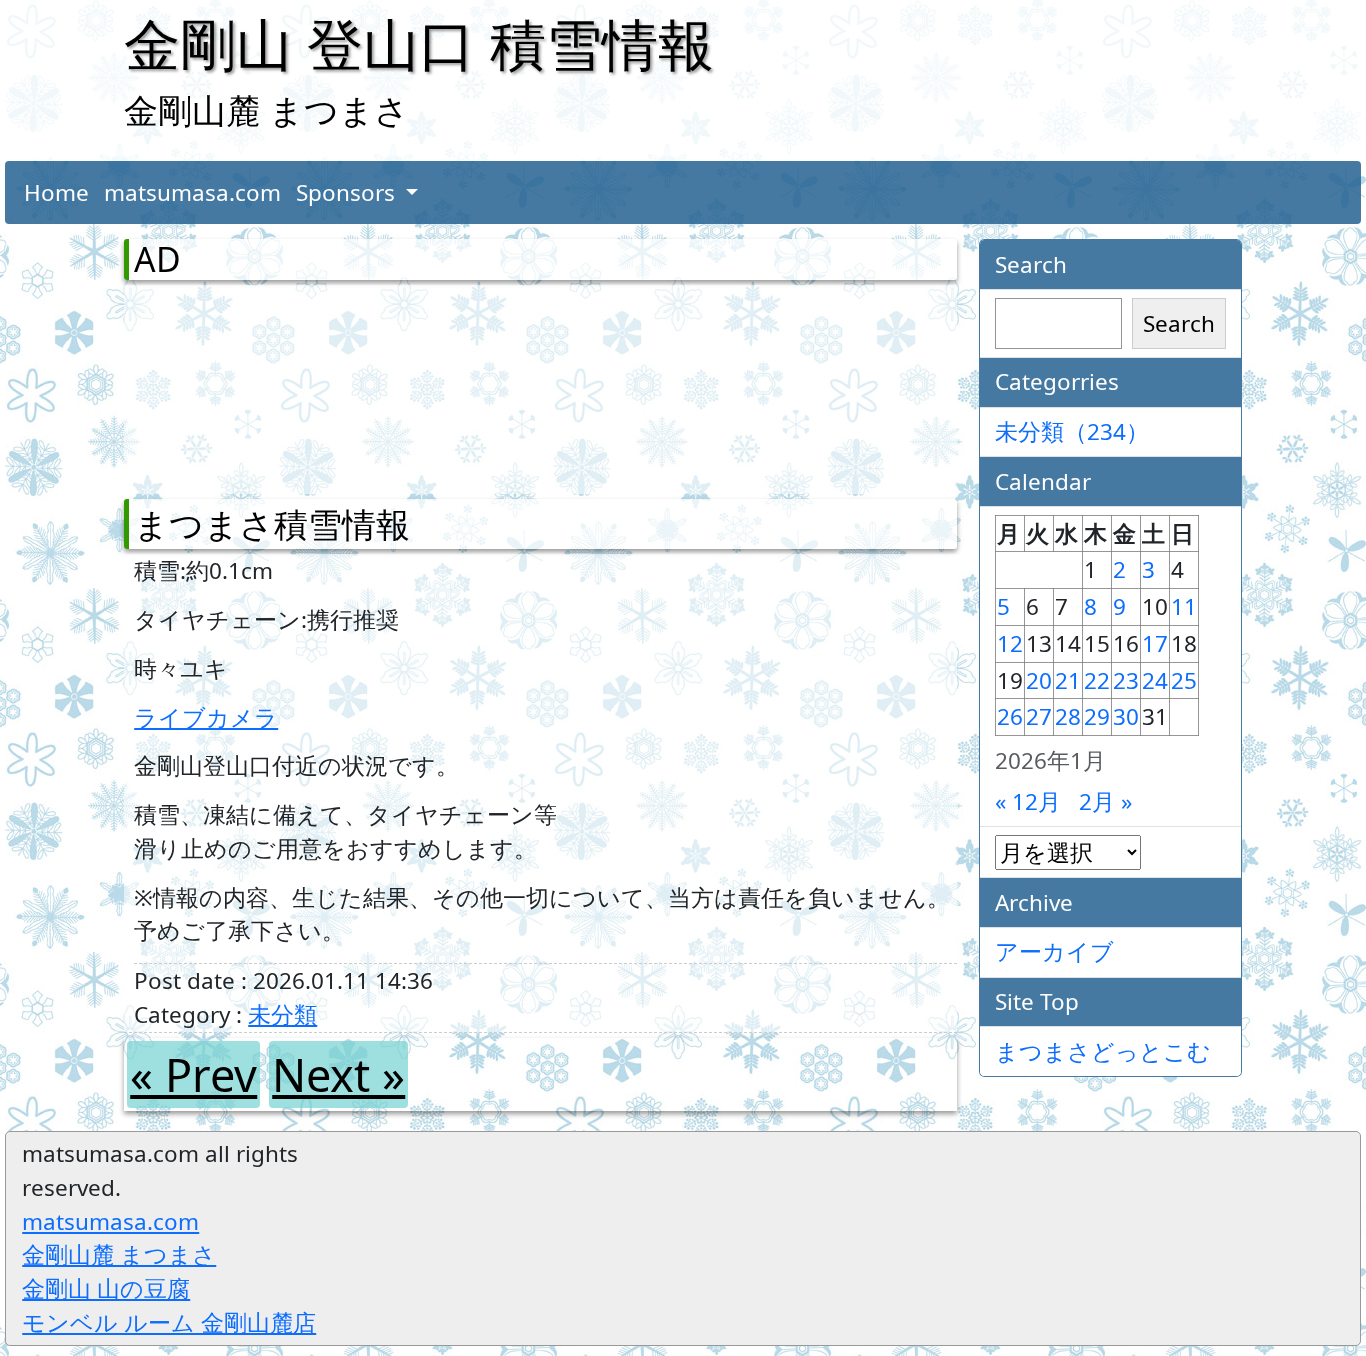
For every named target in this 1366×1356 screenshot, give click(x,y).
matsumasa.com (192, 192)
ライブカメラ (206, 717)
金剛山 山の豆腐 (106, 1288)
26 (1010, 716)
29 (1097, 716)
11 (1184, 606)
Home (56, 192)
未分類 (282, 1014)
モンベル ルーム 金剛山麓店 (169, 1322)
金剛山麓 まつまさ (119, 1254)
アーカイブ (1054, 951)
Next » (338, 1074)
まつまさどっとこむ (1103, 1051)
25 (1184, 680)
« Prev (193, 1074)
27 (1039, 716)
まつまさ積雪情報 (272, 524)
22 (1097, 680)
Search (1179, 323)
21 (1068, 680)
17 (1155, 643)
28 (1068, 716)
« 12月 (1028, 801)
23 (1126, 680)
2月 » (1105, 801)
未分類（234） (1072, 431)
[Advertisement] (239, 385)
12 (1010, 643)
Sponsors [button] (348, 192)
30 (1126, 716)
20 (1039, 680)
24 (1155, 680)
